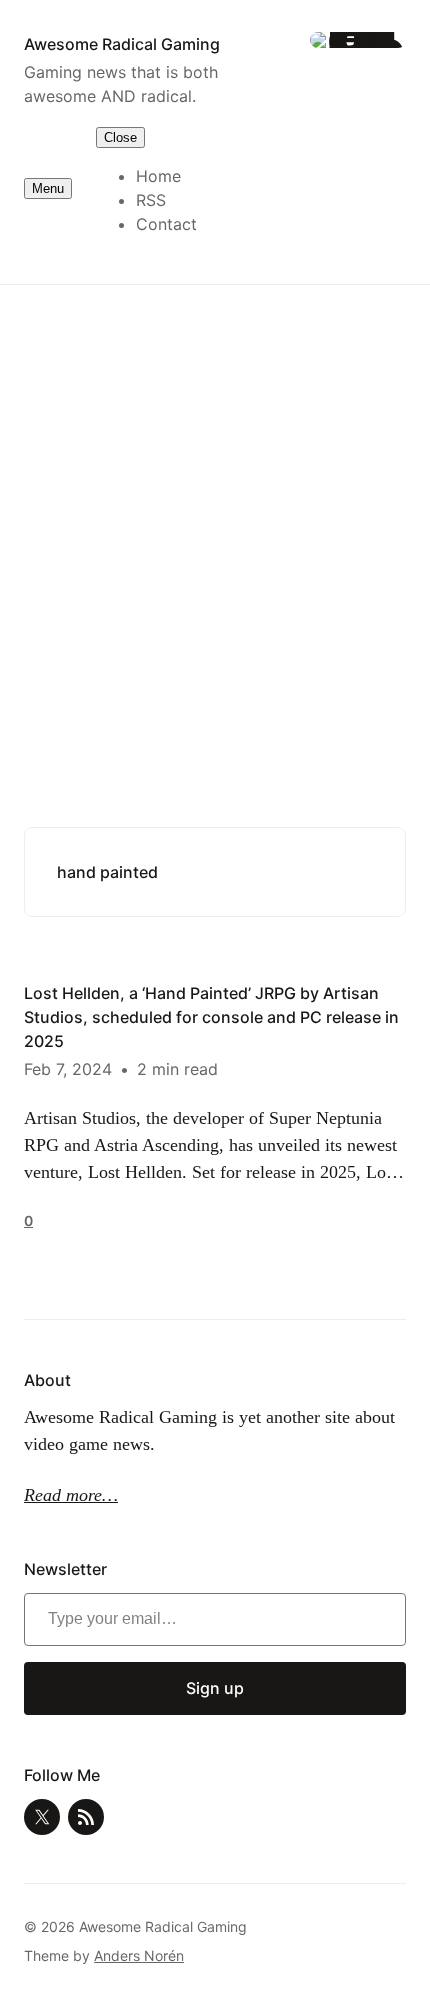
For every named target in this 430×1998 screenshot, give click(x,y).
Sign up (215, 1688)
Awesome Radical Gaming (122, 44)
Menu (48, 188)
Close (120, 137)
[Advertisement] (215, 524)
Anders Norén (139, 1955)
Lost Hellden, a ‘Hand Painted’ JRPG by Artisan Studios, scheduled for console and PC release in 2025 (211, 1017)
